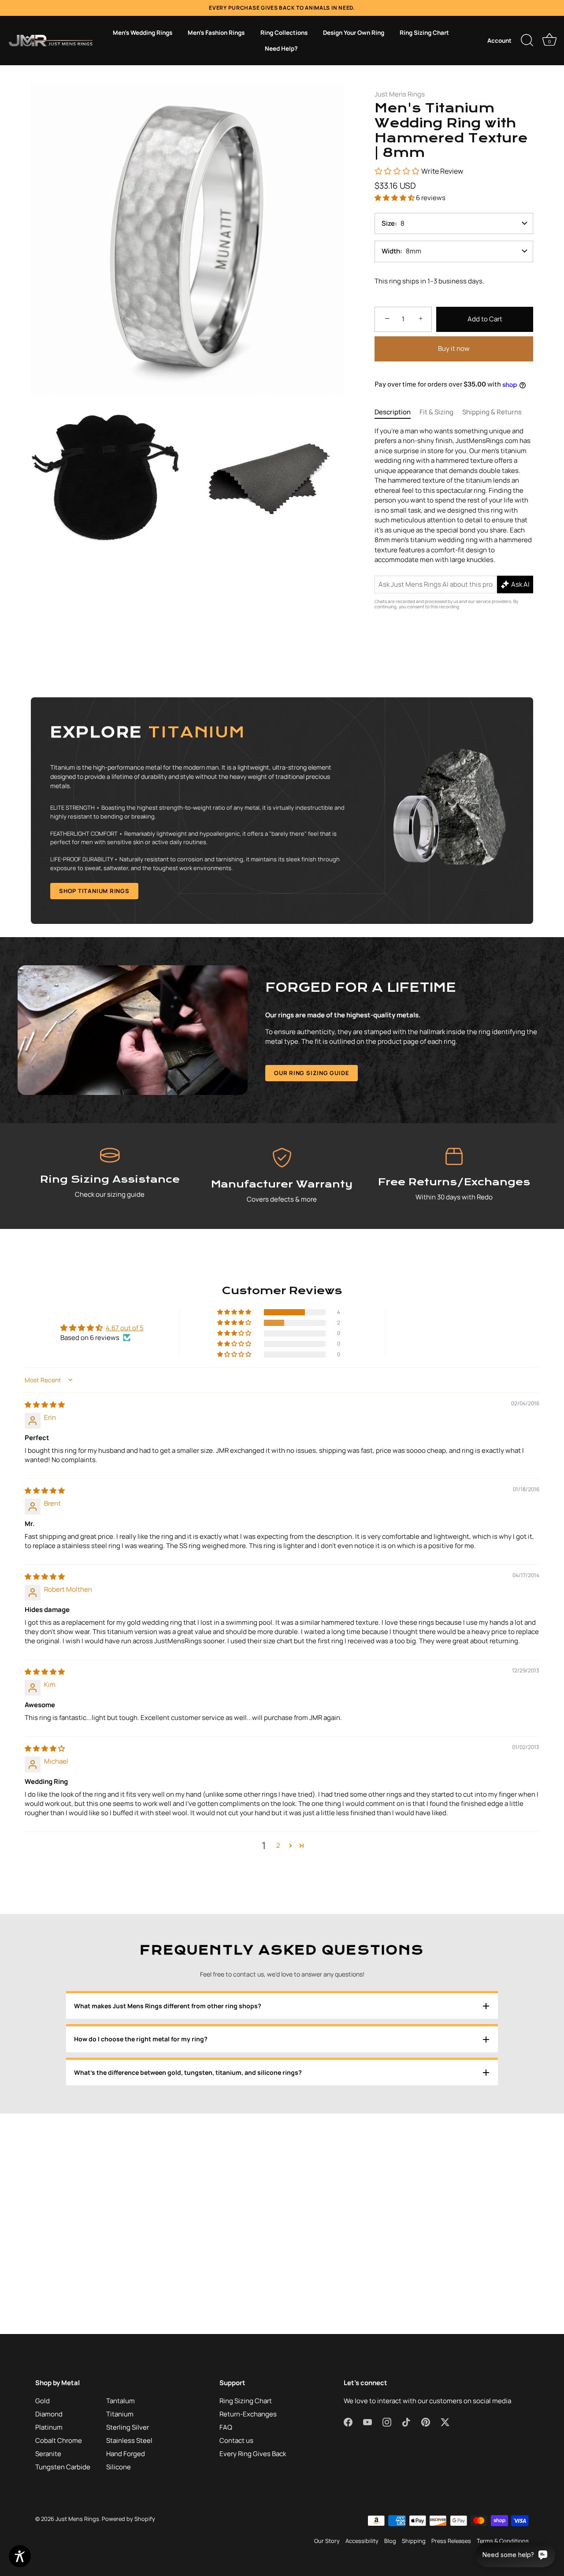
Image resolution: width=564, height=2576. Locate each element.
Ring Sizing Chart (424, 33)
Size (388, 223)
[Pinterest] (307, 1375)
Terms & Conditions (503, 2541)
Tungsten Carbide (63, 2467)
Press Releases (451, 2541)
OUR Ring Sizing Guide (312, 1073)
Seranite (48, 2454)
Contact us (236, 2440)
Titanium (120, 2414)
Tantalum (121, 2401)
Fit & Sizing (436, 412)
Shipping (414, 2541)
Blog (390, 2541)
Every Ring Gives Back (253, 2454)
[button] (395, 198)
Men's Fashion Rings (216, 33)
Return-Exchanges (248, 2414)
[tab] (397, 412)
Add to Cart (485, 319)
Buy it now (454, 348)
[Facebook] (240, 1375)
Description (393, 412)
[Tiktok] (290, 1375)
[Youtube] (257, 1375)
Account (499, 41)
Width (391, 251)
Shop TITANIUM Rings (94, 891)
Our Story (327, 2541)
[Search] (527, 41)
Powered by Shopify (128, 2519)
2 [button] (278, 1845)
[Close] (370, 1190)
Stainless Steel (129, 2440)
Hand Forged (126, 2454)
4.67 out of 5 (125, 1328)
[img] (45, 1405)
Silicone (119, 2467)
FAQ (226, 2427)
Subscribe (282, 1348)
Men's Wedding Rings (143, 33)
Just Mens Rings (400, 94)
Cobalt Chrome (59, 2440)
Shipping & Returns (492, 412)
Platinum (49, 2427)
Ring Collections (284, 33)
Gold (43, 2401)
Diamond (49, 2414)
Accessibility (362, 2541)
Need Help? (281, 48)
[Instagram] (274, 1375)
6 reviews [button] (431, 198)
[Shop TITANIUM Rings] (282, 811)
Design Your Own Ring (354, 33)
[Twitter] (324, 1375)
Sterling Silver (128, 2427)
